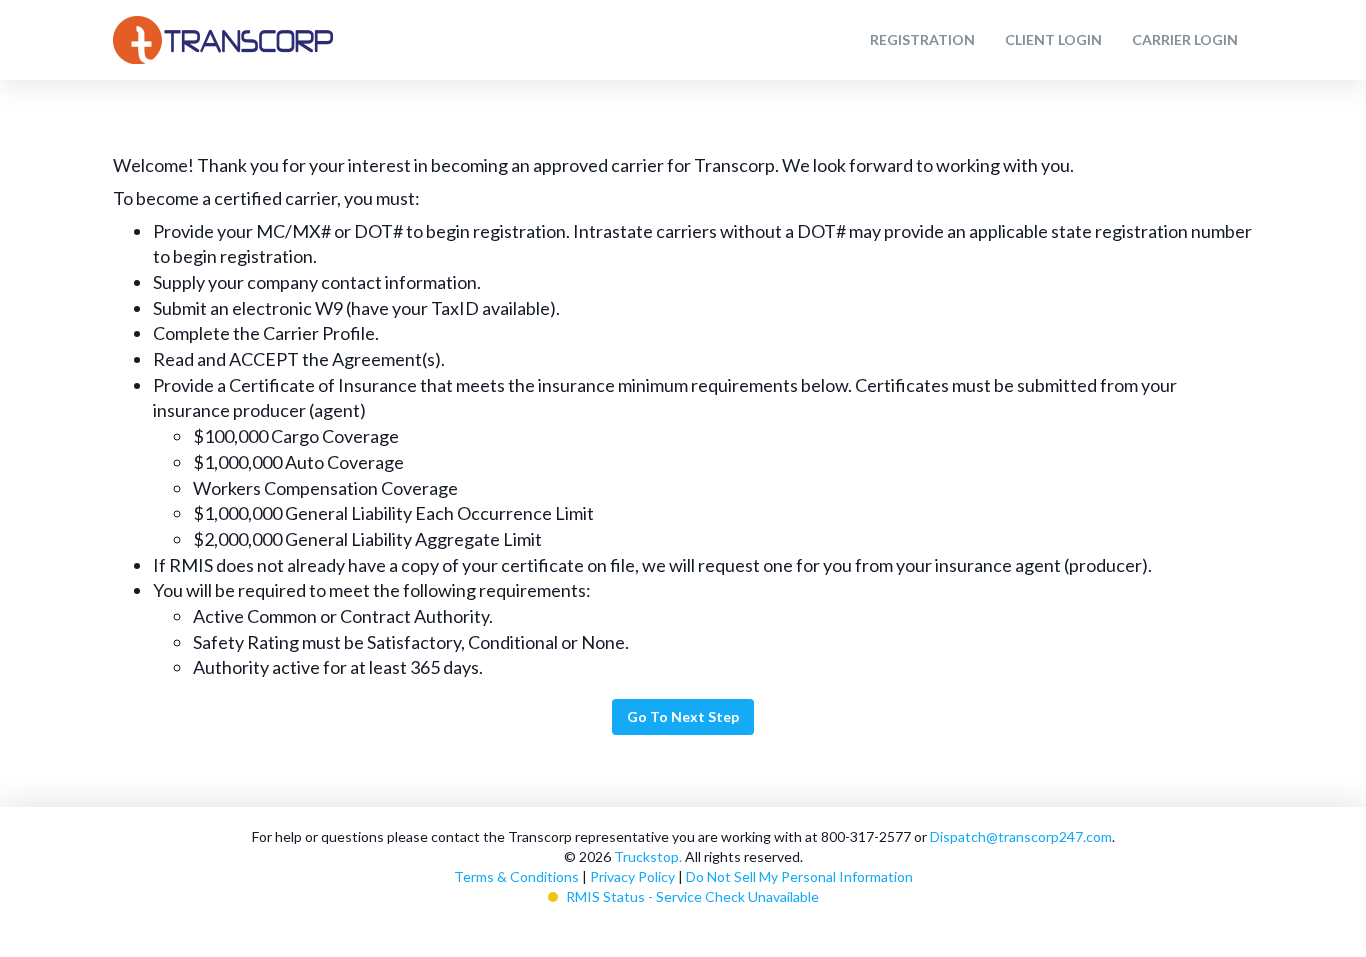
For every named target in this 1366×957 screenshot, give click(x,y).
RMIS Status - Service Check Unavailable (692, 896)
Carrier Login (1185, 39)
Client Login (1053, 39)
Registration (922, 39)
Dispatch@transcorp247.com (1021, 836)
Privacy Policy (632, 876)
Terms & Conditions (516, 876)
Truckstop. (648, 856)
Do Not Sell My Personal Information (799, 876)
